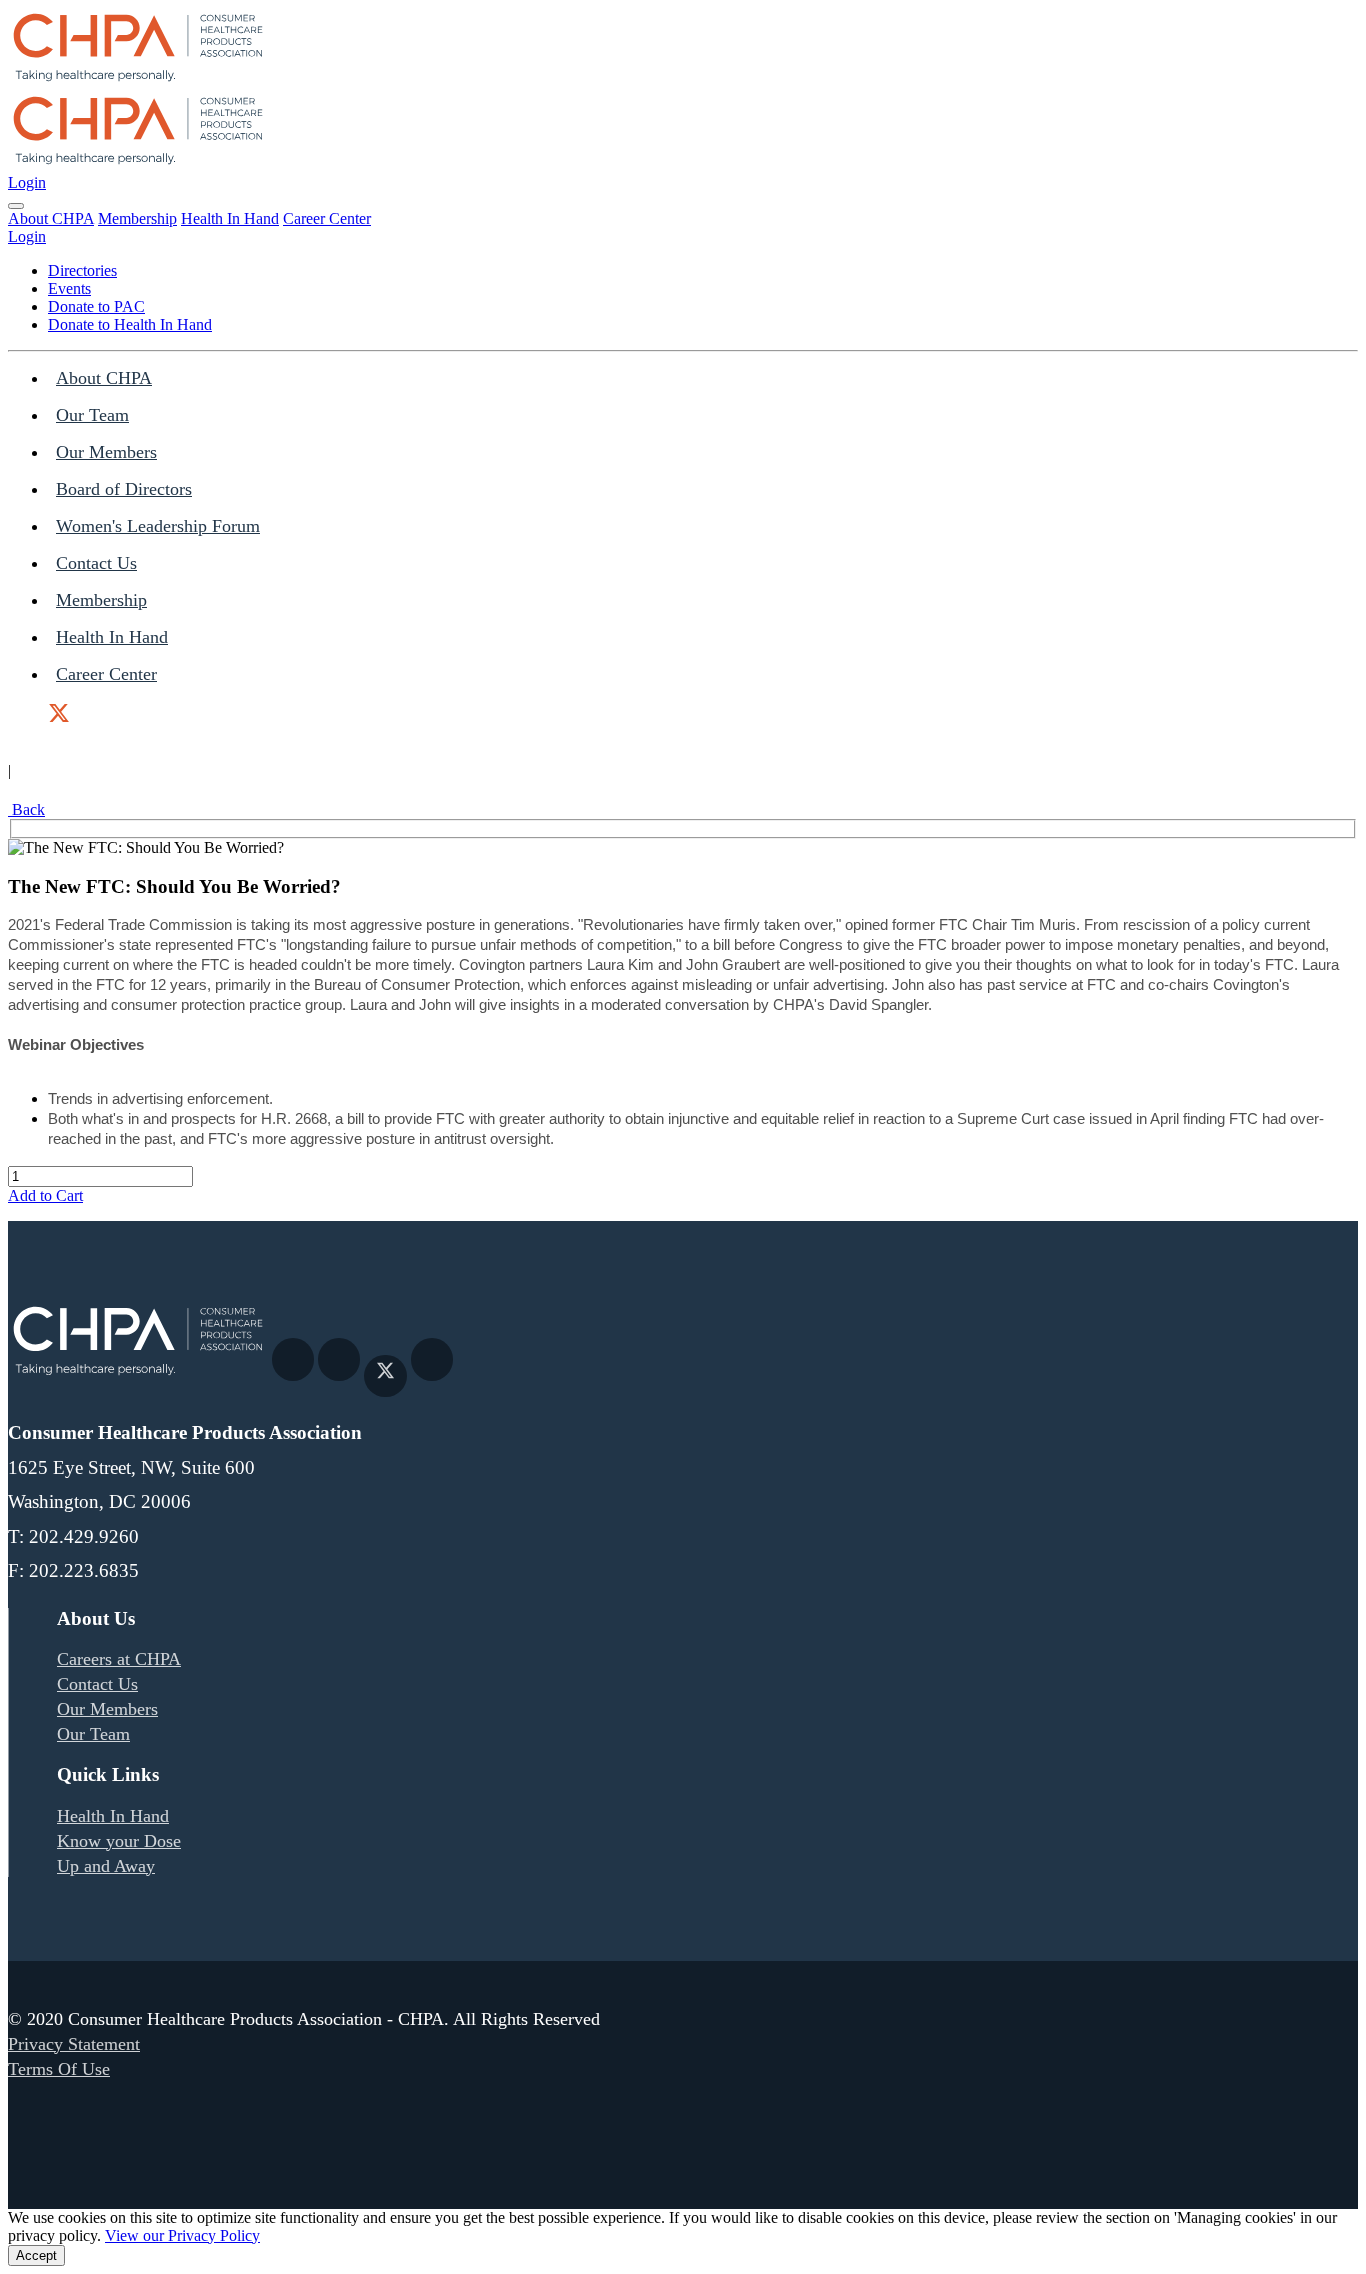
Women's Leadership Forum (158, 526)
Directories (82, 270)
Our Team (92, 415)
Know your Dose (119, 1841)
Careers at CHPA (119, 1659)
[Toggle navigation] (16, 206)
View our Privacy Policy (182, 2235)
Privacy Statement (74, 2044)
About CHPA (51, 218)
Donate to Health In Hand (130, 324)
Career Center (327, 218)
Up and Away (106, 1866)
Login (27, 182)
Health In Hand (230, 218)
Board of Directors (124, 489)
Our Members (106, 452)
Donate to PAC (96, 306)
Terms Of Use (59, 2069)
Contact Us (96, 563)
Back (26, 809)
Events (69, 288)
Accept (36, 2255)
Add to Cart (45, 1195)
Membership (137, 218)
